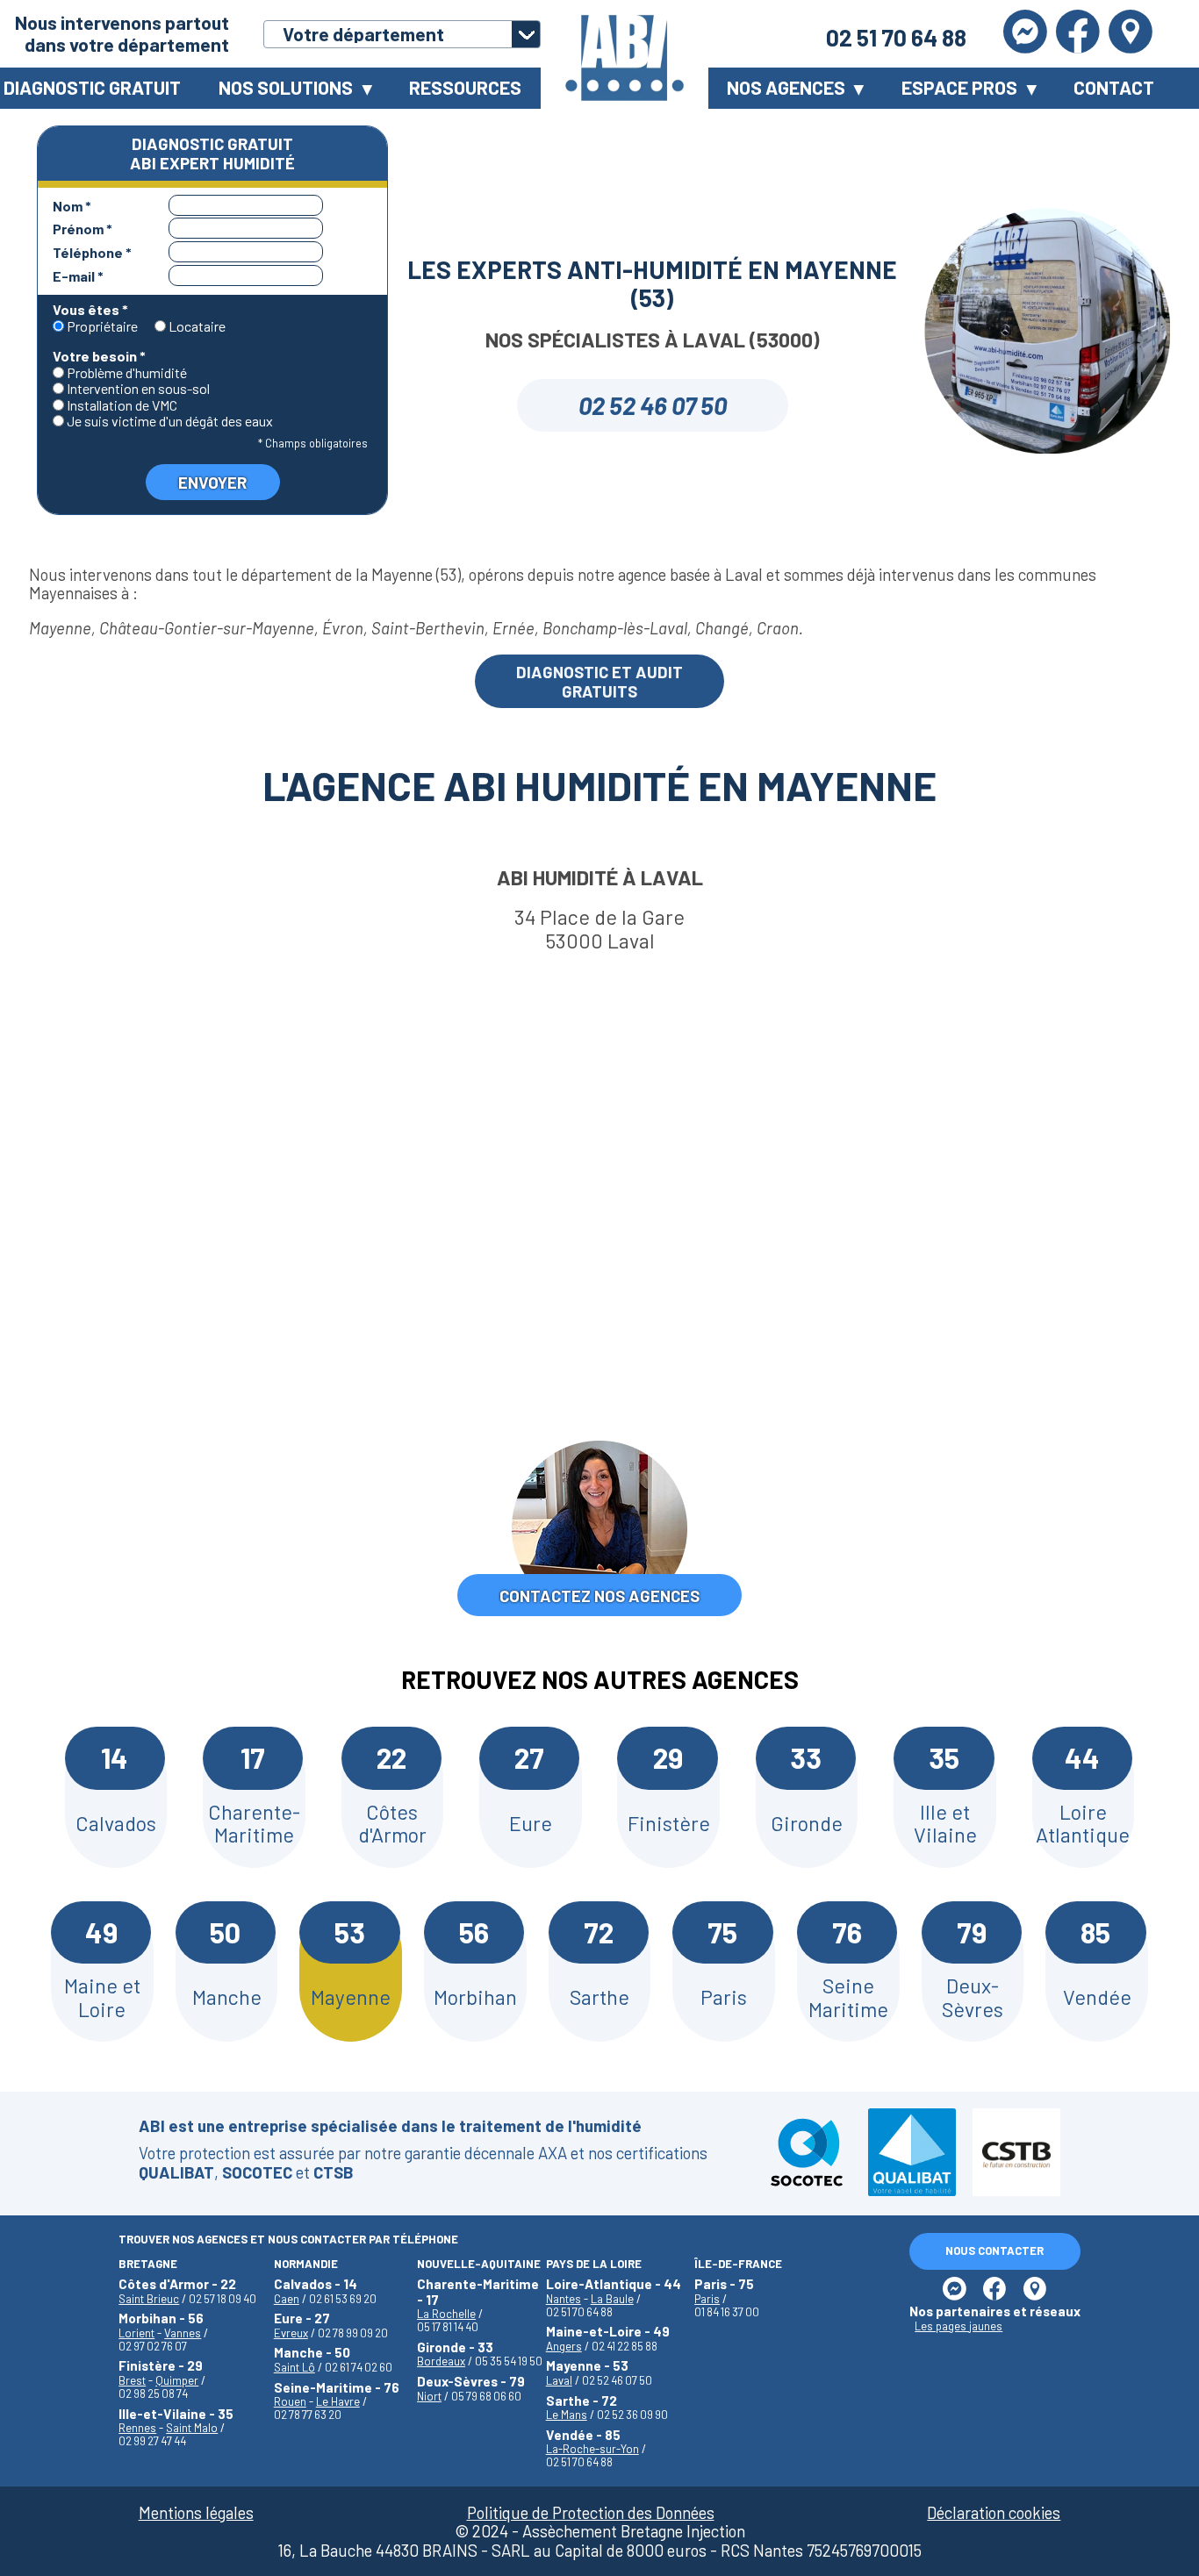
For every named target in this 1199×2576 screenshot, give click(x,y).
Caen (287, 2299)
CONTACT (1114, 87)
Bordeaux (441, 2361)
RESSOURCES (465, 87)
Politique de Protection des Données (591, 2512)
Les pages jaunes (958, 2326)
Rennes (137, 2428)
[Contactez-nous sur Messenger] (1025, 34)
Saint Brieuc (149, 2299)
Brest (132, 2380)
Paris (707, 2299)
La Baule (612, 2299)
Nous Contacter (994, 2250)
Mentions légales (196, 2512)
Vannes (183, 2333)
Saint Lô (294, 2367)
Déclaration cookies (994, 2512)
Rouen (290, 2401)
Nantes (564, 2299)
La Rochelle (446, 2314)
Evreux (291, 2333)
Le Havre (338, 2401)
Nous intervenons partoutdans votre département (122, 34)
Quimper (177, 2380)
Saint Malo (192, 2428)
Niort (429, 2396)
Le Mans (567, 2415)
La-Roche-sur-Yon (592, 2449)
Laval (559, 2380)
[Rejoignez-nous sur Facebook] (1078, 34)
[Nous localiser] (1131, 34)
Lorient (136, 2333)
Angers (564, 2346)
